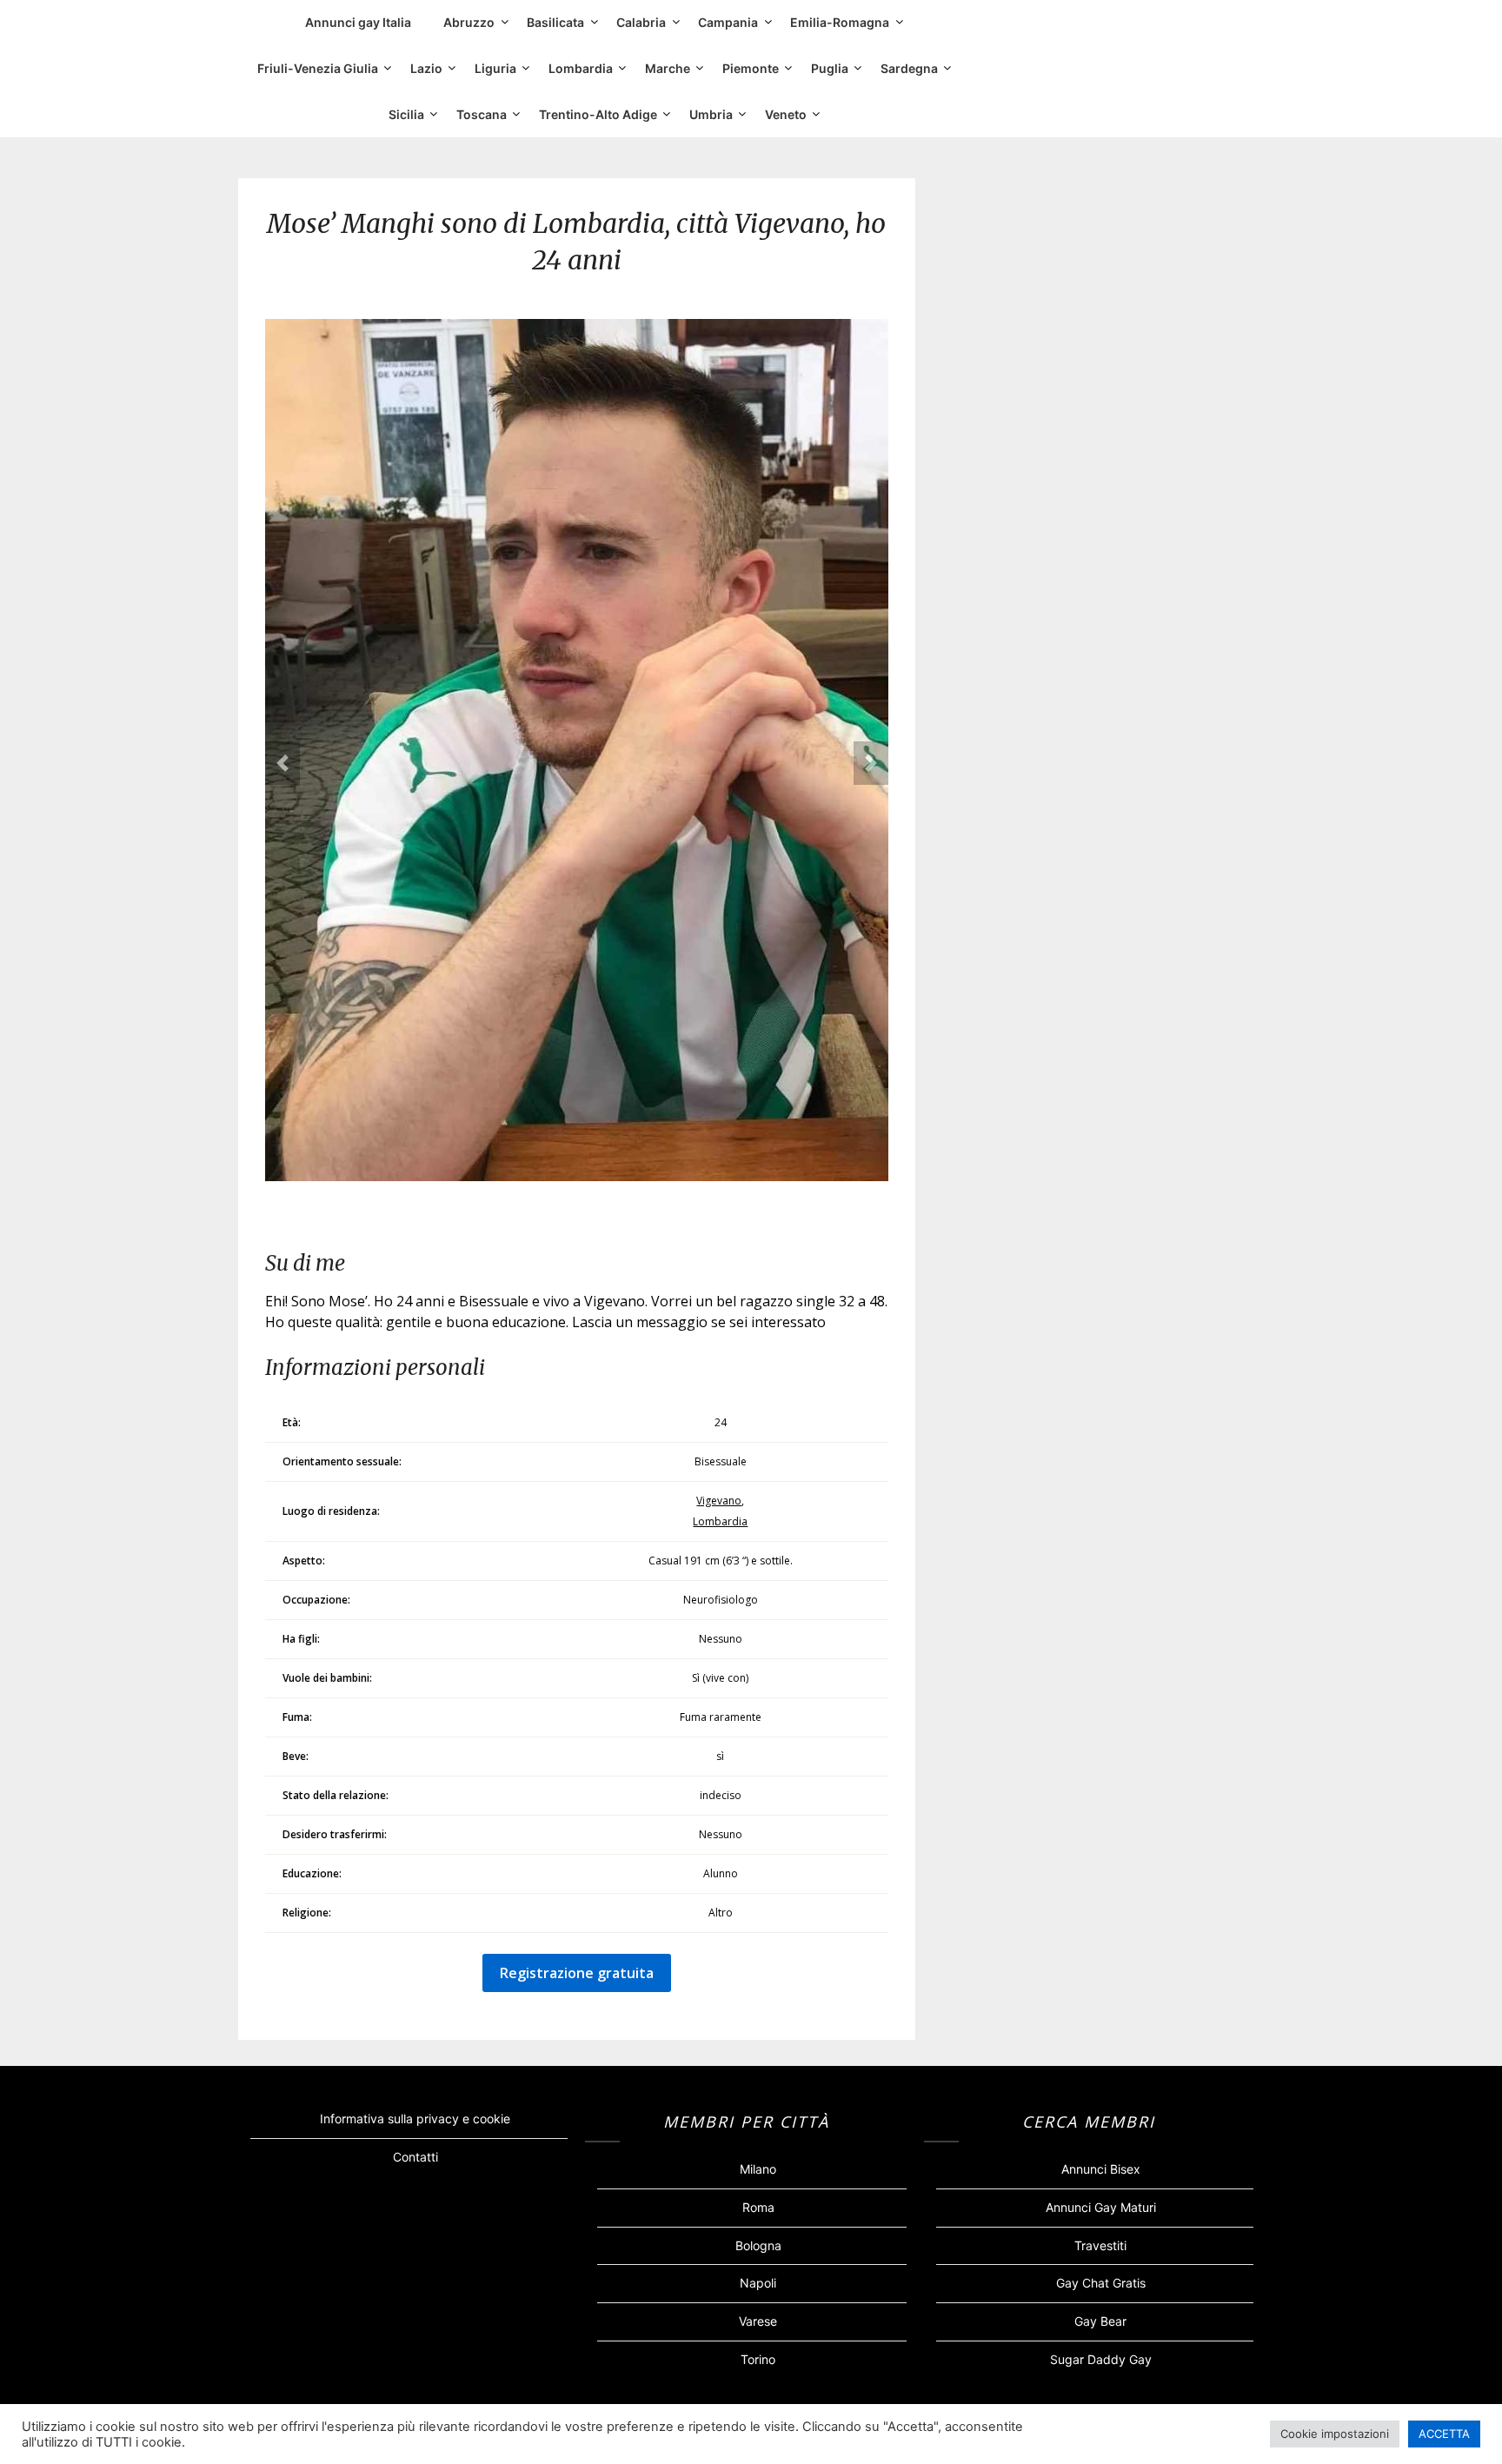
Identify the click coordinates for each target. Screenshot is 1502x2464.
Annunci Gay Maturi (1101, 2207)
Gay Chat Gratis (1101, 2283)
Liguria (495, 68)
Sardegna (909, 68)
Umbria (711, 114)
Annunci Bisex (1101, 2169)
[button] (282, 763)
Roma (758, 2207)
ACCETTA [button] (1444, 2434)
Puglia (830, 68)
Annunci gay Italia (358, 22)
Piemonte (751, 68)
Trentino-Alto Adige (598, 114)
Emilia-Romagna (840, 22)
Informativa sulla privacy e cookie (415, 2119)
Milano (758, 2169)
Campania (728, 22)
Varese (758, 2321)
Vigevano (719, 1501)
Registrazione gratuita (577, 1973)
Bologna (758, 2245)
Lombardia (581, 68)
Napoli (758, 2283)
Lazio (426, 68)
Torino (758, 2359)
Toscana (482, 114)
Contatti (415, 2157)
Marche (668, 68)
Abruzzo (469, 22)
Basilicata (555, 22)
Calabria (641, 22)
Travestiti (1100, 2245)
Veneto (786, 114)
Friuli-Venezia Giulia (318, 68)
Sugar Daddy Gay (1101, 2359)
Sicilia (406, 114)
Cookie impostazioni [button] (1335, 2434)
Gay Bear (1100, 2321)
